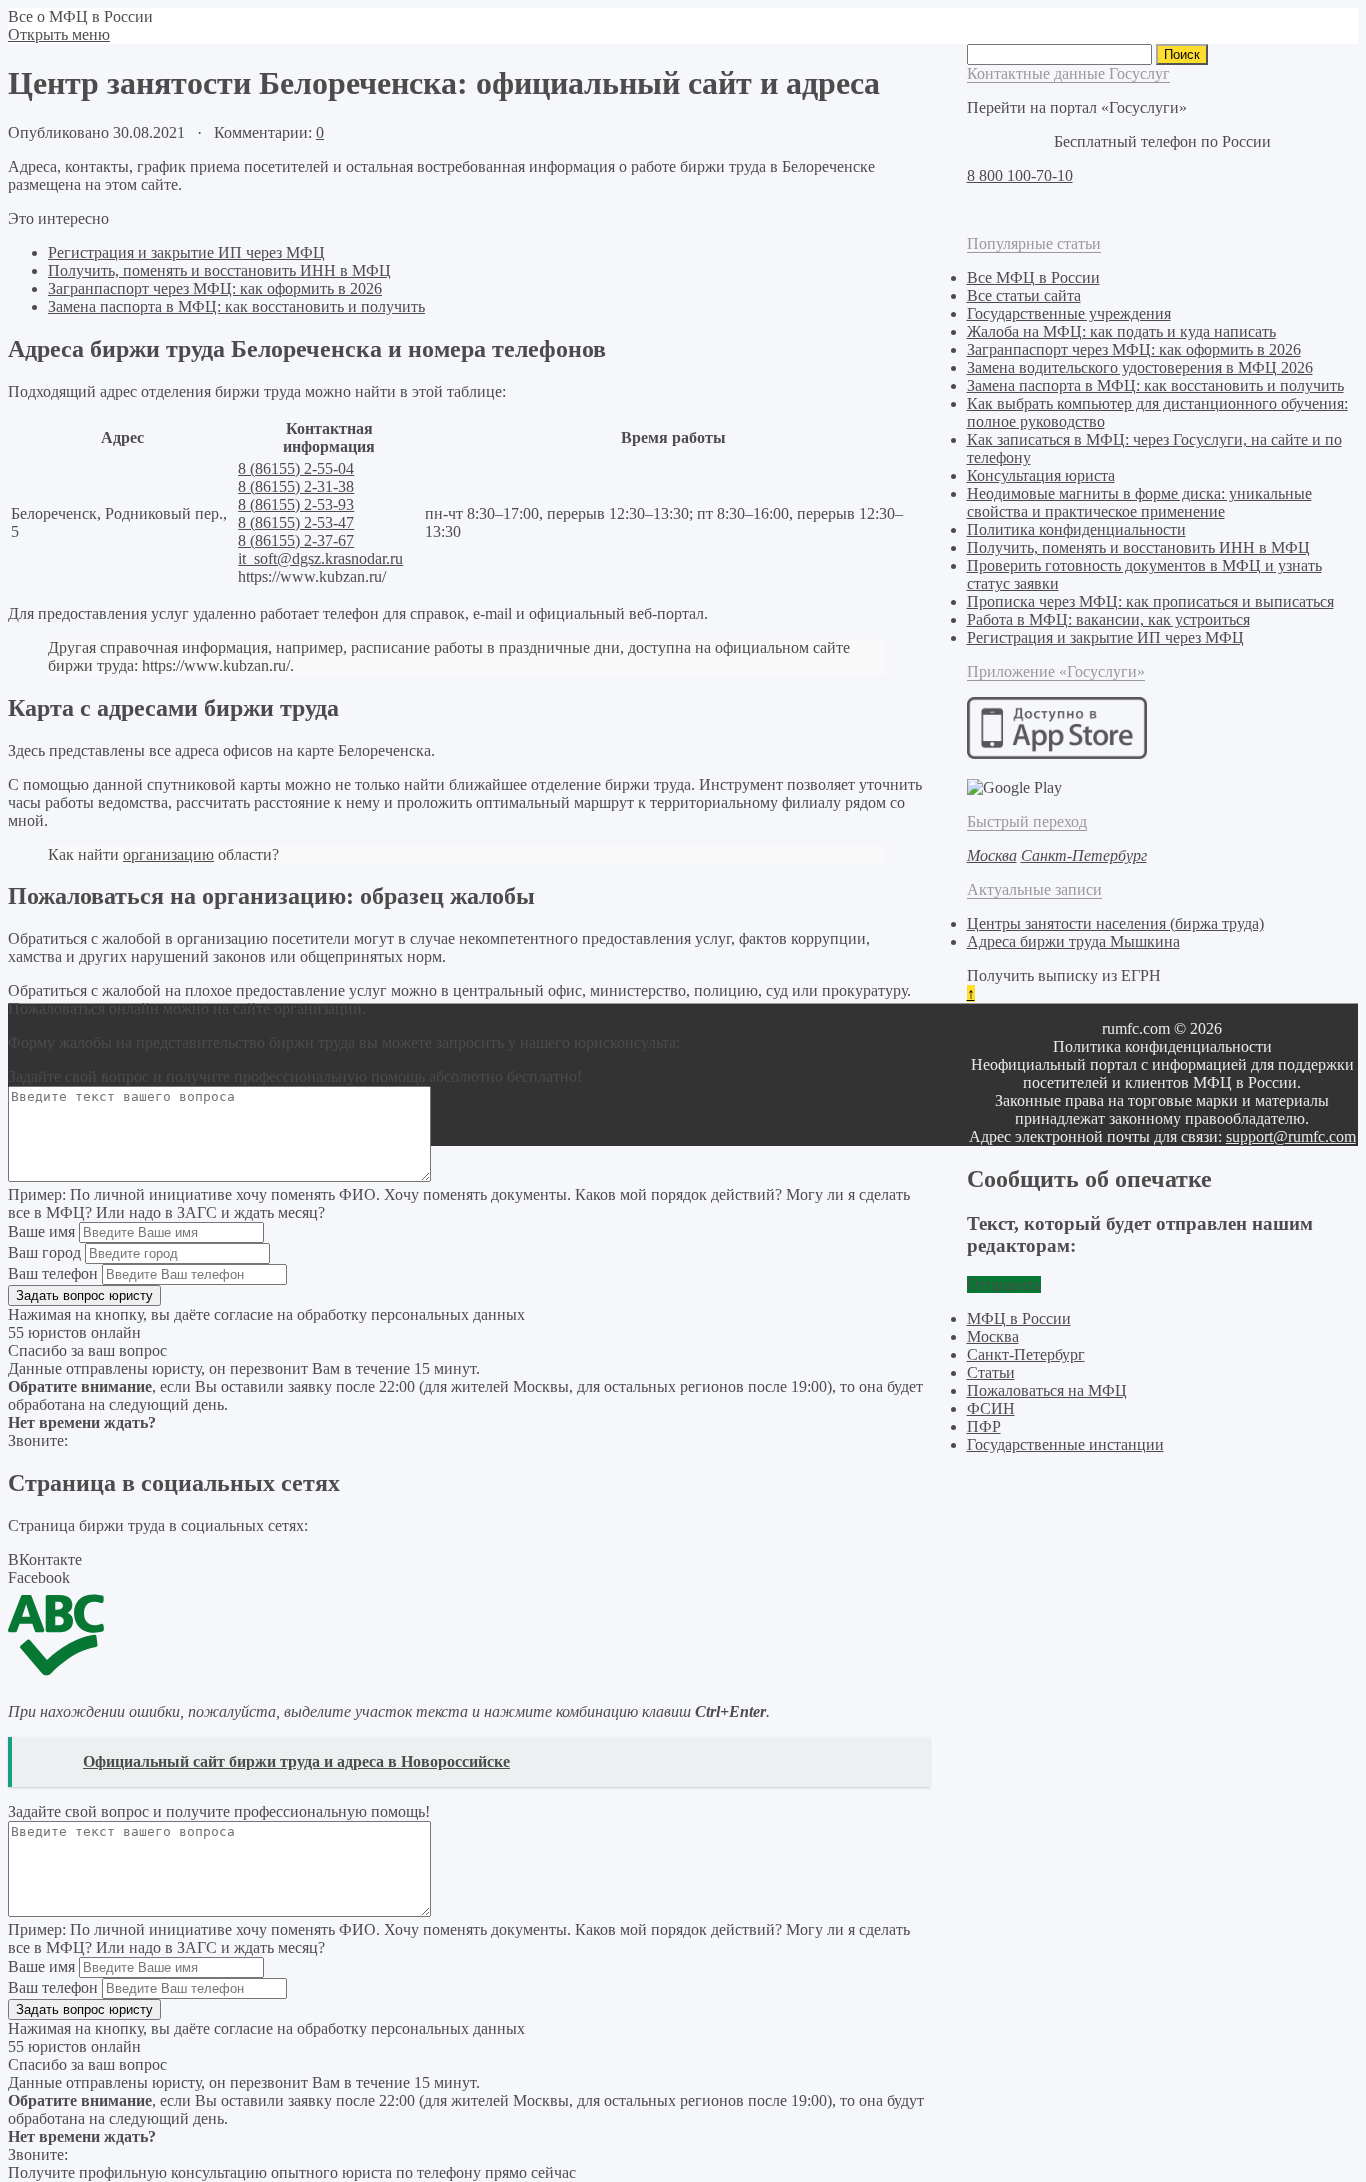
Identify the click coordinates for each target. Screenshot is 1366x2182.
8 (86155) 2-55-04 (296, 468)
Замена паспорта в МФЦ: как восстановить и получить (236, 306)
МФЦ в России (1019, 1318)
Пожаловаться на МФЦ (1047, 1390)
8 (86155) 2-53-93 (296, 504)
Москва (993, 1336)
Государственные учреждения (1069, 313)
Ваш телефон (53, 1273)
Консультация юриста (1041, 475)
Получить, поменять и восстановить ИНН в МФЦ (219, 270)
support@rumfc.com (1291, 1136)
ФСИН (991, 1408)
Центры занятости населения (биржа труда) (1115, 923)
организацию (168, 854)
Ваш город (44, 1252)
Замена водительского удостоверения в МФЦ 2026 (1140, 367)
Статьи (991, 1372)
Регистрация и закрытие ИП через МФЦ (186, 252)
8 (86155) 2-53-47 (296, 522)
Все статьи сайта (1024, 295)
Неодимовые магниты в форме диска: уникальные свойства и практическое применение (1139, 502)
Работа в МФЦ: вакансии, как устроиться (1108, 619)
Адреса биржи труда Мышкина (1073, 941)
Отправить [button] (1004, 1284)
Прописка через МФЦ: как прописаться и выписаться (1150, 601)
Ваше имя (41, 1231)
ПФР (984, 1426)
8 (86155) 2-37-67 (296, 540)
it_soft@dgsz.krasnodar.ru (320, 558)
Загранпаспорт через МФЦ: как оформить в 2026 (215, 288)
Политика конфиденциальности (1076, 529)
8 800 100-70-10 (1020, 175)
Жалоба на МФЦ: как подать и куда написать (1121, 331)
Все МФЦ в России (1033, 277)
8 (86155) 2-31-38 (296, 486)
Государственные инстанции (1065, 1444)
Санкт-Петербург (1026, 1354)
